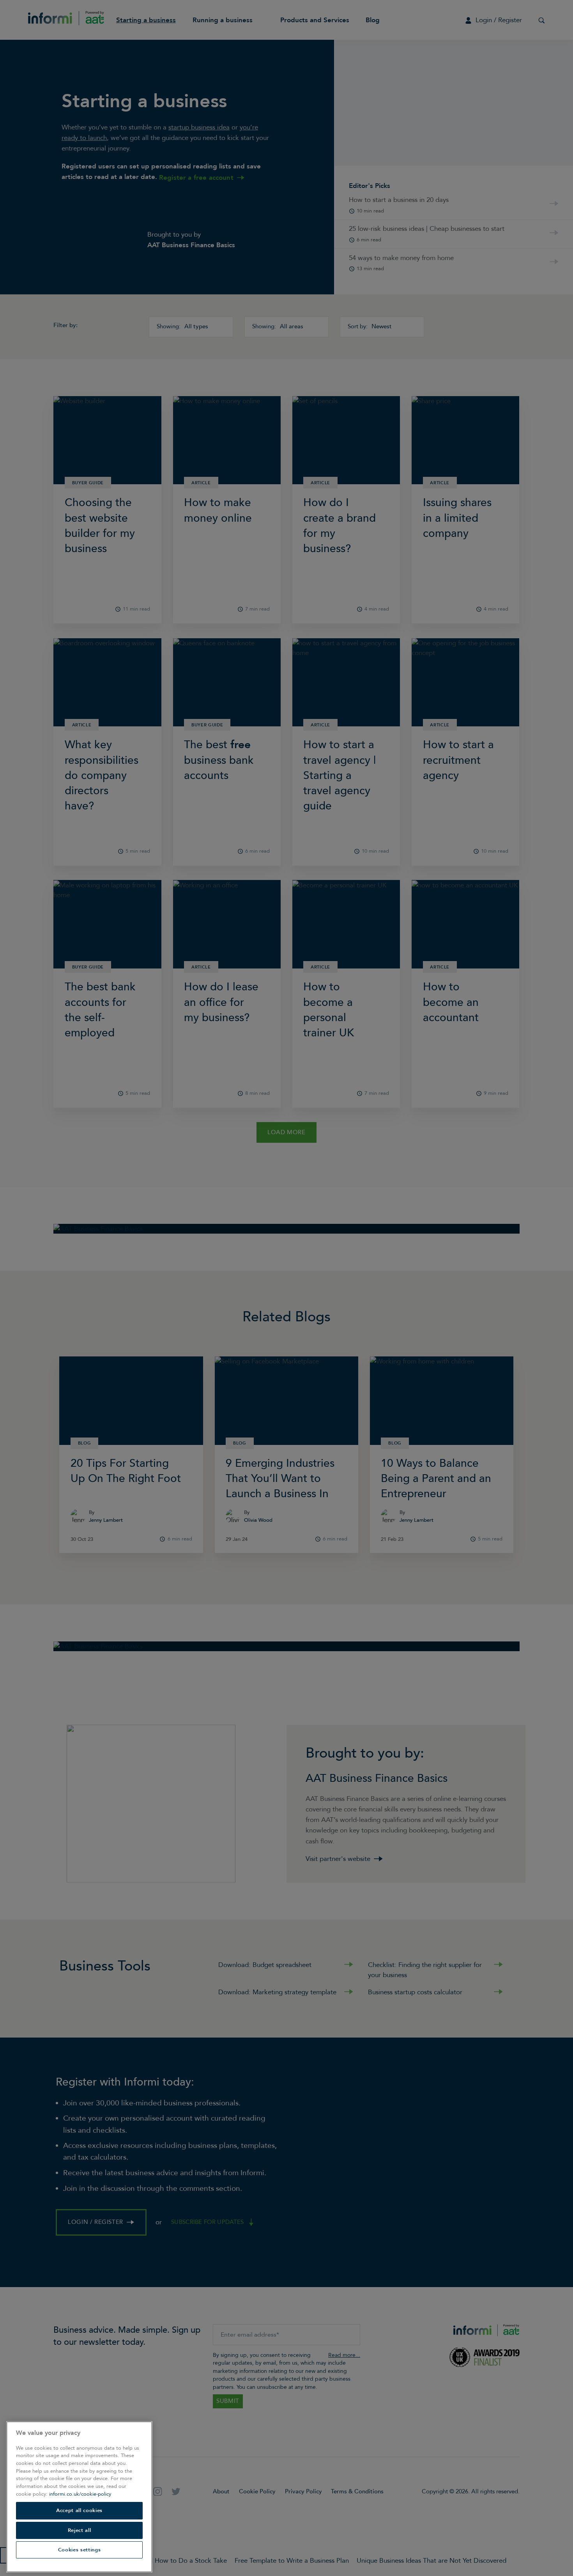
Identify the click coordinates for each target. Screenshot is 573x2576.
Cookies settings (80, 2550)
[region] (79, 2497)
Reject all (80, 2530)
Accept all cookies (79, 2510)
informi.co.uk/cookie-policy (80, 2494)
